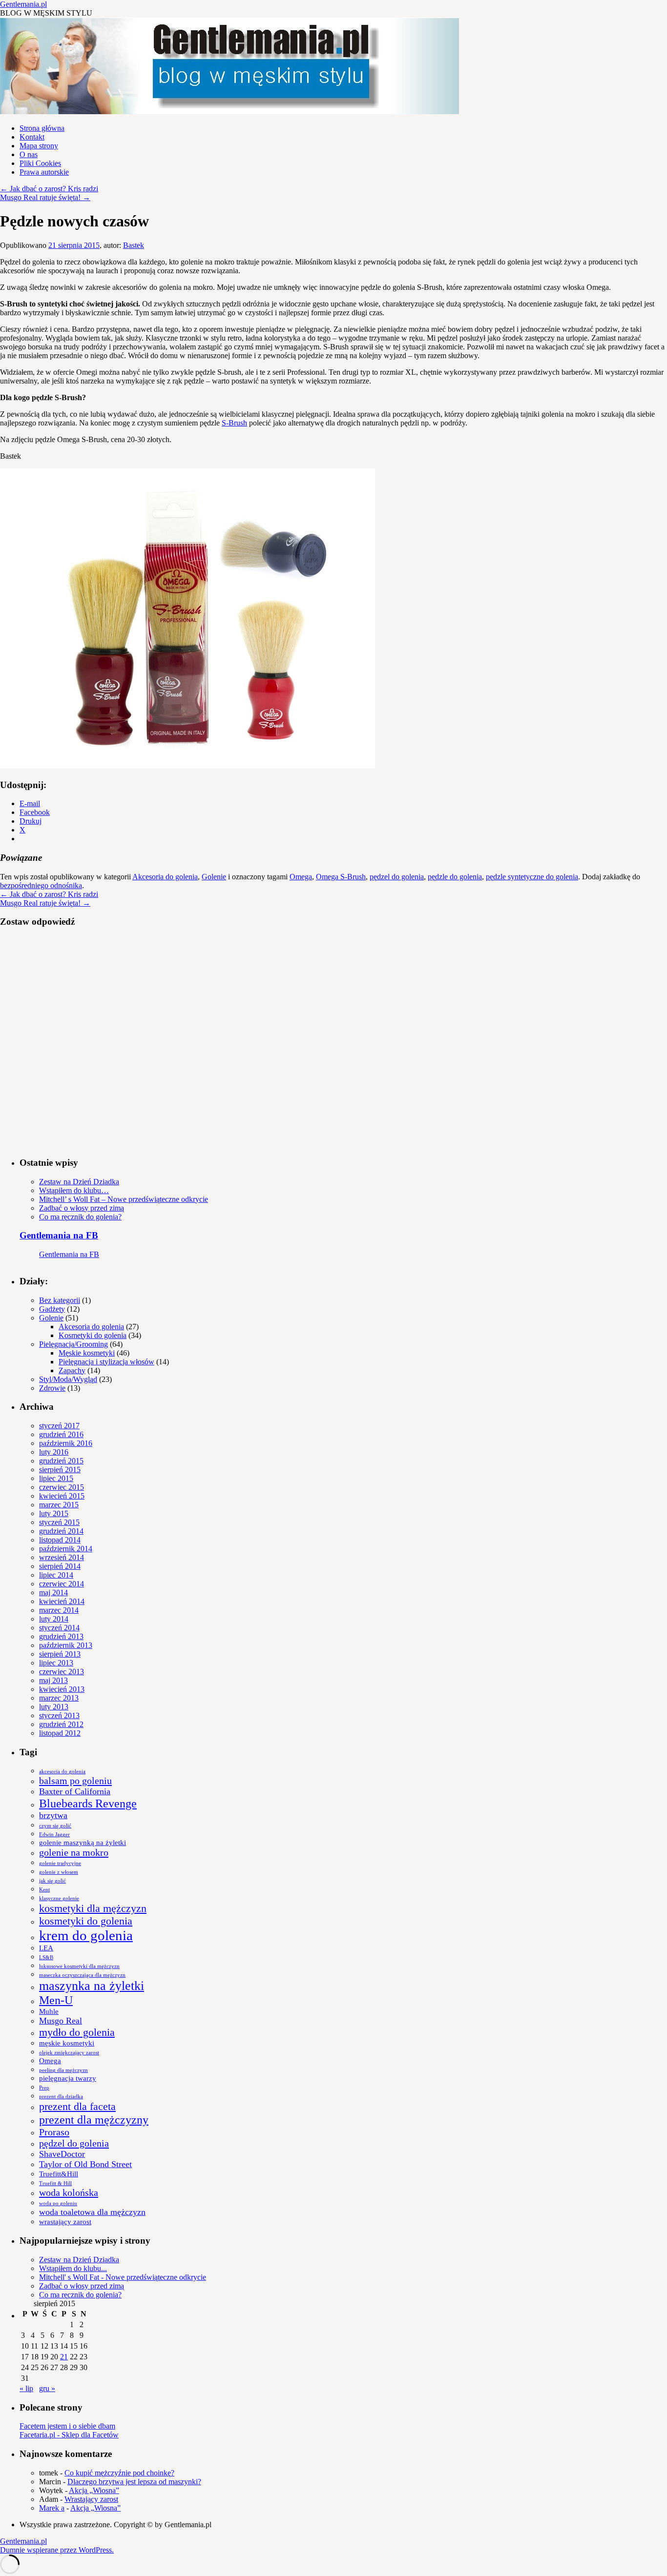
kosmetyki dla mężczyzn (93, 1908)
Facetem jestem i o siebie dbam (67, 2426)
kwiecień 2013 (62, 1689)
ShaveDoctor (62, 2154)
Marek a (52, 2508)
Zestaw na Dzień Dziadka (79, 1182)
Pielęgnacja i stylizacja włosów (106, 1362)
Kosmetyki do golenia (93, 1335)
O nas (29, 154)
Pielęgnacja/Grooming (73, 1344)
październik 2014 (66, 1549)
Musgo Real (61, 2021)
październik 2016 (66, 1443)
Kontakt (32, 137)
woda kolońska (69, 2192)
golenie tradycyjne (60, 1863)
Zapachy (72, 1370)
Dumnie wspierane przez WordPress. (57, 2550)
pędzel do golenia (397, 877)
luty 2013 (54, 1707)
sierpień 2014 (60, 1566)
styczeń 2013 (59, 1715)
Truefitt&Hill (59, 2174)
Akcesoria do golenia (165, 877)
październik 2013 (66, 1645)
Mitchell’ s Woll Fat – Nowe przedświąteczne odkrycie (124, 1199)
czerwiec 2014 (62, 1584)
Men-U (56, 2000)
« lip (26, 2388)
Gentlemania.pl (23, 4)
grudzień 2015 (61, 1461)
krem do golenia (86, 1935)
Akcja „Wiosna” (94, 2490)
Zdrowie (52, 1388)
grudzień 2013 (61, 1636)
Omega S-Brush (341, 877)
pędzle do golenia (455, 877)
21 (64, 2357)
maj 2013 (53, 1680)
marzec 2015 (59, 1505)
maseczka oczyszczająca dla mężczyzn (82, 1975)
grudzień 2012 (61, 1724)
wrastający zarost (65, 2222)
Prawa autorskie (44, 172)
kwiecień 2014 (62, 1601)
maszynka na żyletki (92, 1986)
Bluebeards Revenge (88, 1803)
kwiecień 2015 (62, 1496)
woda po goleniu (58, 2203)
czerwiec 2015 (62, 1487)
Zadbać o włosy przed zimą (82, 1208)
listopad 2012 (60, 1733)
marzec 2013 (59, 1698)
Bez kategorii (60, 1300)
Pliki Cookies (40, 163)
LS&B (46, 1957)
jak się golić (52, 1881)
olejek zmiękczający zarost (69, 2053)
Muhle (49, 2011)
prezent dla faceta (77, 2106)
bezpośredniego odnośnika (41, 885)
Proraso (54, 2132)
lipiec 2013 (56, 1663)
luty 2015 (54, 1513)
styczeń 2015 (59, 1522)
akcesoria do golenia (62, 1772)
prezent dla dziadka (61, 2097)
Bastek (134, 245)
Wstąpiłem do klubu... (73, 2268)
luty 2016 (54, 1452)
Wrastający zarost (91, 2499)
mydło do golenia (77, 2032)
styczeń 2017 (59, 1426)
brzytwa (53, 1815)
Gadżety (52, 1309)
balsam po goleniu (75, 1781)
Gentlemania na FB (59, 1235)
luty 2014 (54, 1619)
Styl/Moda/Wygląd (68, 1379)
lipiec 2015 (56, 1478)
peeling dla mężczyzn (63, 2070)
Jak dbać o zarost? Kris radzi (49, 189)
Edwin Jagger (54, 1835)
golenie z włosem (59, 1872)
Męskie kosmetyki (87, 1353)
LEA (46, 1948)
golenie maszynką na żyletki (83, 1843)
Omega (301, 877)
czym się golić (55, 1826)
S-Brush (234, 423)
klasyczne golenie (59, 1898)
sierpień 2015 (60, 1470)
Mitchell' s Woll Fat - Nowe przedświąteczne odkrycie (123, 2277)
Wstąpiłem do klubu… (74, 1190)
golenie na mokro (74, 1852)
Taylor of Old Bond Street (85, 2164)
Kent (44, 1890)
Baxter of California (75, 1791)
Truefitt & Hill (55, 2183)
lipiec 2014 (56, 1575)
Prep (44, 2088)
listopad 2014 (60, 1540)
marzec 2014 (59, 1610)
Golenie (214, 877)
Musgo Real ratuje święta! (45, 197)
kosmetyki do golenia (86, 1921)
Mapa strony (39, 146)
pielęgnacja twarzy (68, 2078)
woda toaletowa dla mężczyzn (92, 2212)
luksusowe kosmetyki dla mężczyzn (79, 1966)
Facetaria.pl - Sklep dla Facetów (69, 2435)
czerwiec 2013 (62, 1672)
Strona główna (42, 128)
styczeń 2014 (59, 1628)
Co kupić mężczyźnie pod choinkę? (119, 2473)
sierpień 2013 (60, 1654)
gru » (47, 2388)
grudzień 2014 (61, 1531)
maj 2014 (53, 1592)
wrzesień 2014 (62, 1557)
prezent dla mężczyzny (94, 2120)
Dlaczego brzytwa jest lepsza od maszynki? (134, 2482)
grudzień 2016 (61, 1434)
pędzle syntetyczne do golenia (532, 877)
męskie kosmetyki (67, 2043)
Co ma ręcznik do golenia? (80, 1217)
